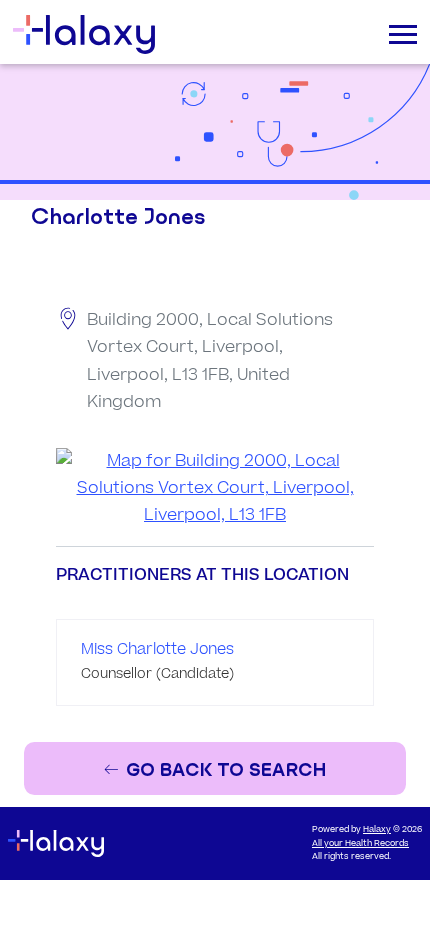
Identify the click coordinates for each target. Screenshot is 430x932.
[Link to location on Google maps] (215, 489)
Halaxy (377, 829)
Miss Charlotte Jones (157, 649)
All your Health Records (360, 843)
